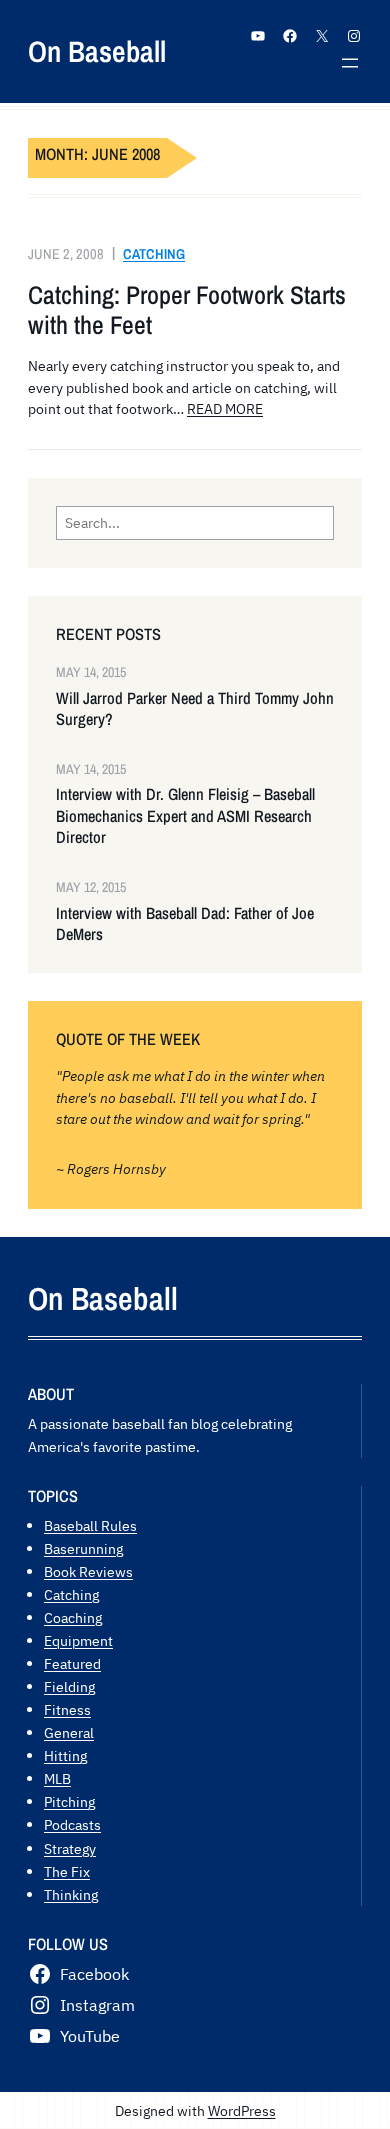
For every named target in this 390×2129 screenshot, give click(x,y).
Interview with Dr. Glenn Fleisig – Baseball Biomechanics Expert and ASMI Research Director (185, 816)
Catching (154, 253)
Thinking (71, 1894)
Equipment (78, 1640)
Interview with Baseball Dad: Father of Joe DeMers (185, 924)
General (69, 1732)
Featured (72, 1663)
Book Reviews (88, 1571)
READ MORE (225, 409)
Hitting (65, 1755)
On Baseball (97, 51)
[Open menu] (350, 63)
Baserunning (83, 1548)
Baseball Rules (90, 1525)
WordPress (242, 2110)
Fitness (67, 1709)
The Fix (67, 1871)
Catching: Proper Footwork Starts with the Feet (187, 310)
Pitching (69, 1801)
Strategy (70, 1848)
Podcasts (72, 1824)
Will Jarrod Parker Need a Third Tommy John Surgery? (195, 709)
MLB (57, 1778)
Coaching (73, 1617)
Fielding (69, 1686)
